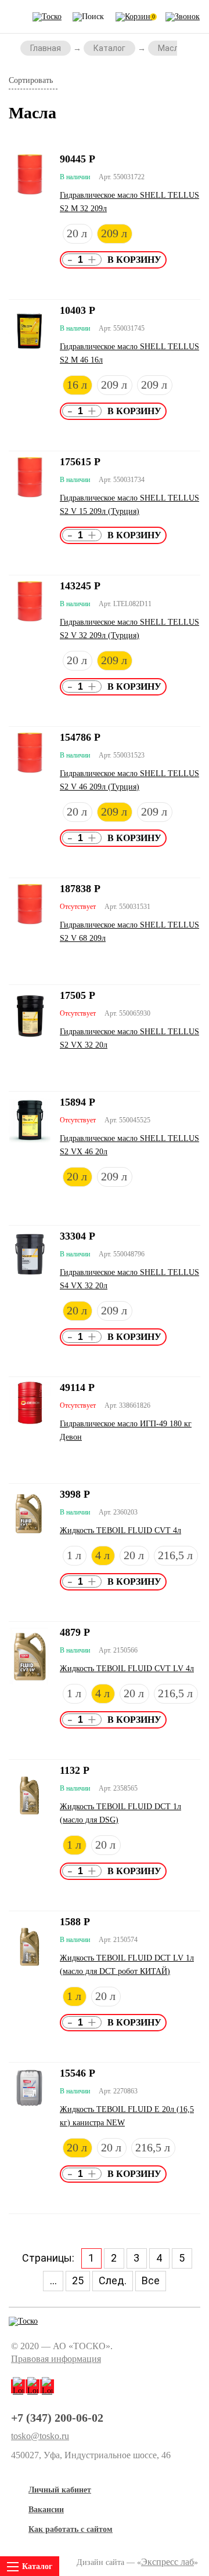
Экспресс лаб (167, 2562)
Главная (46, 48)
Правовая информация (56, 2359)
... (53, 2280)
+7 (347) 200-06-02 (57, 2418)
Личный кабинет (60, 2490)
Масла (171, 48)
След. (113, 2280)
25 (78, 2280)
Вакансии (46, 2510)
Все (151, 2280)
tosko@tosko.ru (40, 2436)
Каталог (109, 48)
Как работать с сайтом (71, 2529)
